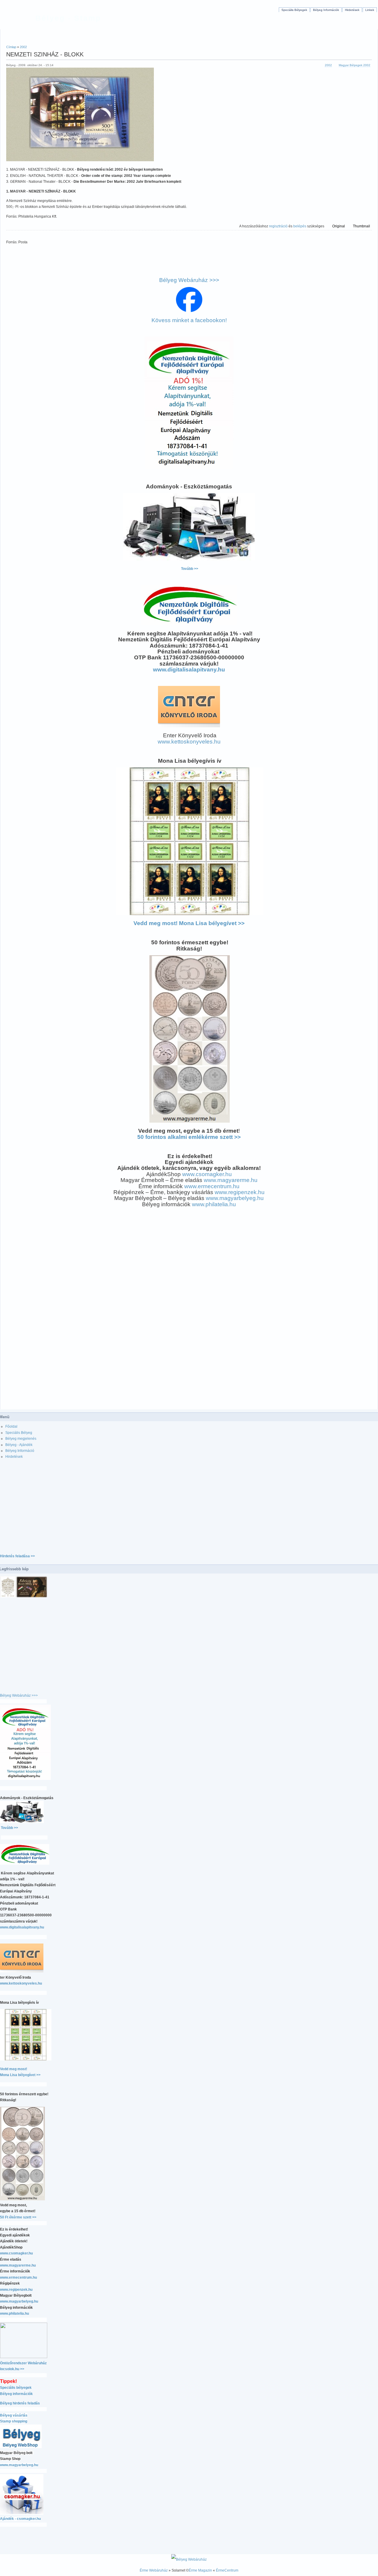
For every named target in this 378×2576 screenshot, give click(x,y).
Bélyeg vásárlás (14, 2415)
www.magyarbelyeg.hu (235, 1198)
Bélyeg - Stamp (68, 18)
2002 (23, 47)
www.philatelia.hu (214, 1204)
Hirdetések (352, 10)
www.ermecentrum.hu (212, 1186)
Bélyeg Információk (326, 10)
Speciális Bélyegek (294, 10)
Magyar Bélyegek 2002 (355, 65)
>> (189, 1137)
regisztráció (278, 226)
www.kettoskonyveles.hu (189, 742)
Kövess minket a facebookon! (189, 320)
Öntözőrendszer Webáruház (23, 2363)
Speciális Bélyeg (19, 1433)
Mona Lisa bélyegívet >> (20, 2075)
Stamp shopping (14, 2421)
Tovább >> (190, 569)
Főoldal (11, 1426)
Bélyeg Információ (20, 1451)
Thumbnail (361, 226)
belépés (300, 226)
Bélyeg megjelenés (21, 1439)
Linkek (370, 10)
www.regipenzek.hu (240, 1192)
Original (339, 226)
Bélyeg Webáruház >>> (189, 280)
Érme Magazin (200, 2570)
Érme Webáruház (154, 2570)
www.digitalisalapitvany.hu (189, 670)
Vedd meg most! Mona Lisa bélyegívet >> (189, 923)
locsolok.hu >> (12, 2369)
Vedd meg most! (14, 2069)
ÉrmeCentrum (227, 2570)
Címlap (11, 47)
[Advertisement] (189, 34)
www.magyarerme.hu (231, 1180)
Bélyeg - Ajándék (19, 1445)
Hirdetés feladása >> (17, 1556)
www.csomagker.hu (207, 1174)
